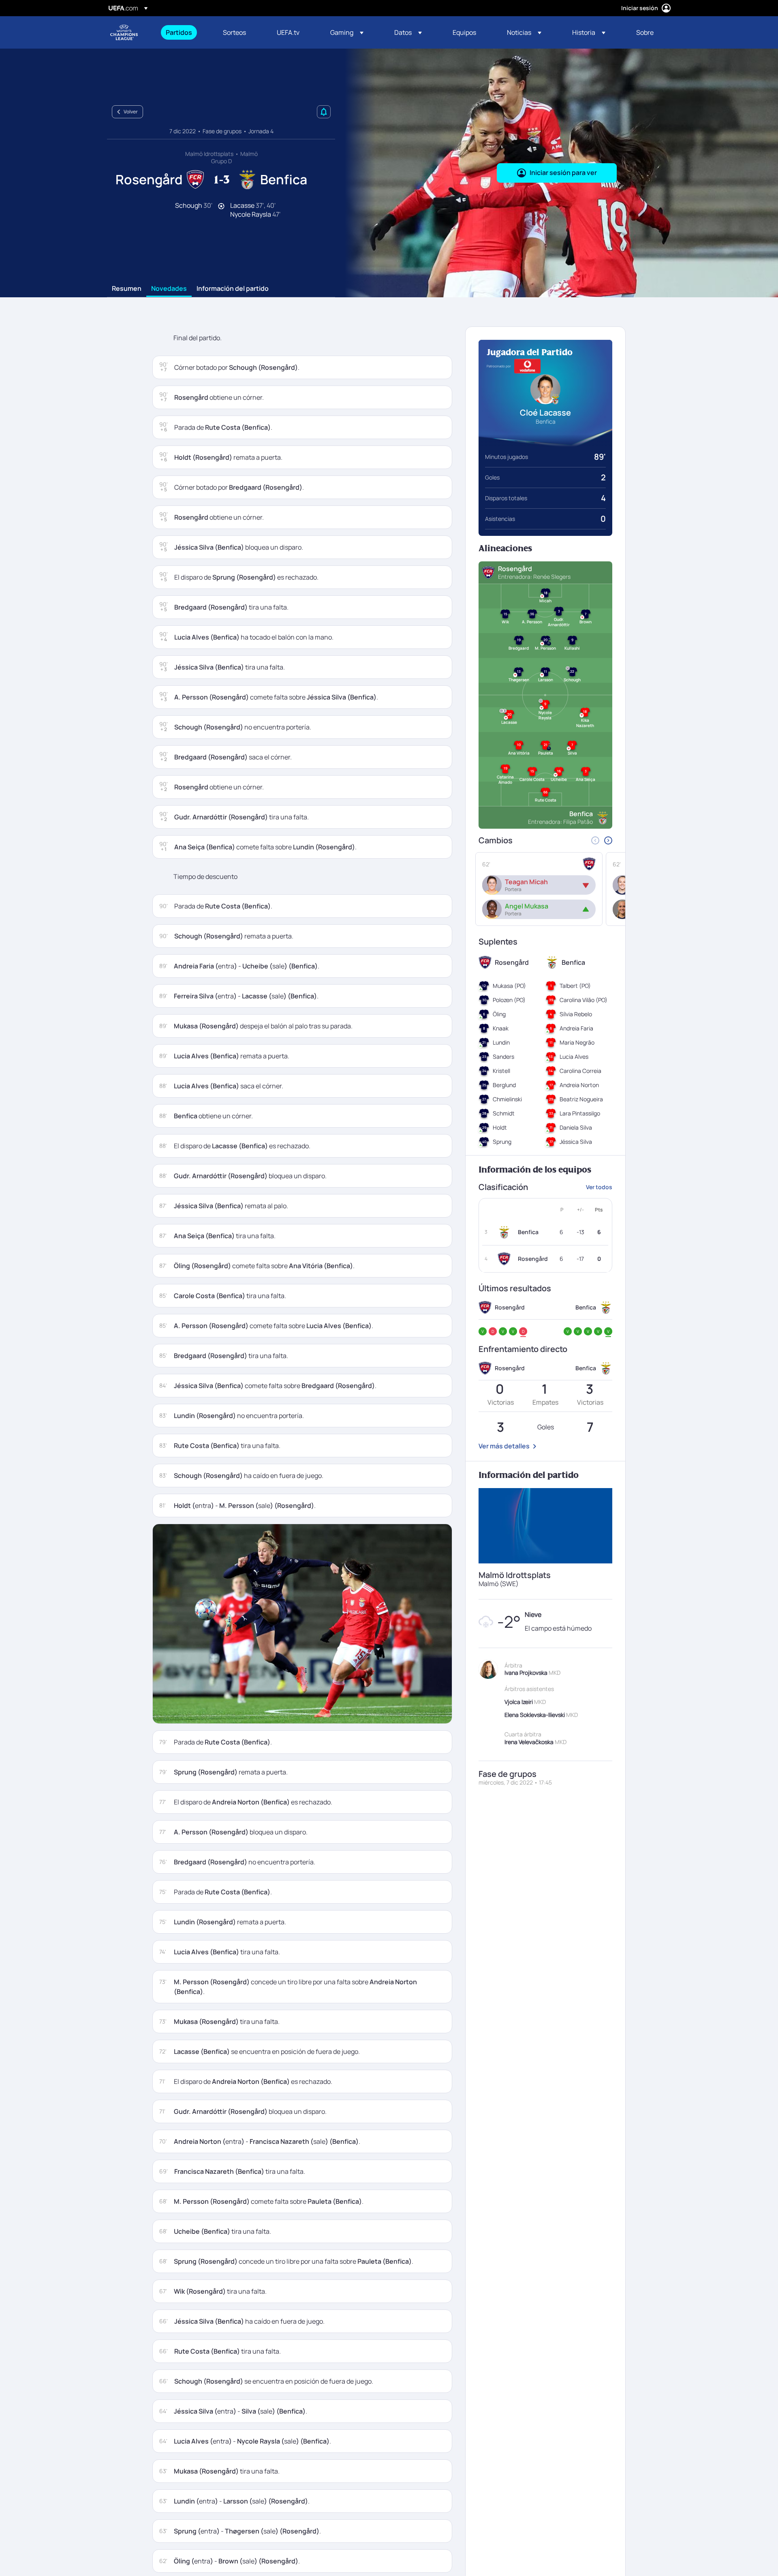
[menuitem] (184, 32)
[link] (179, 32)
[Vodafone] (527, 366)
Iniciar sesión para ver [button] (563, 173)
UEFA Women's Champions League (124, 32)
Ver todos (599, 1187)
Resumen (127, 289)
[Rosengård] (506, 1259)
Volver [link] (131, 112)
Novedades (169, 289)
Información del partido (233, 289)
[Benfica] (506, 1232)
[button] (347, 32)
